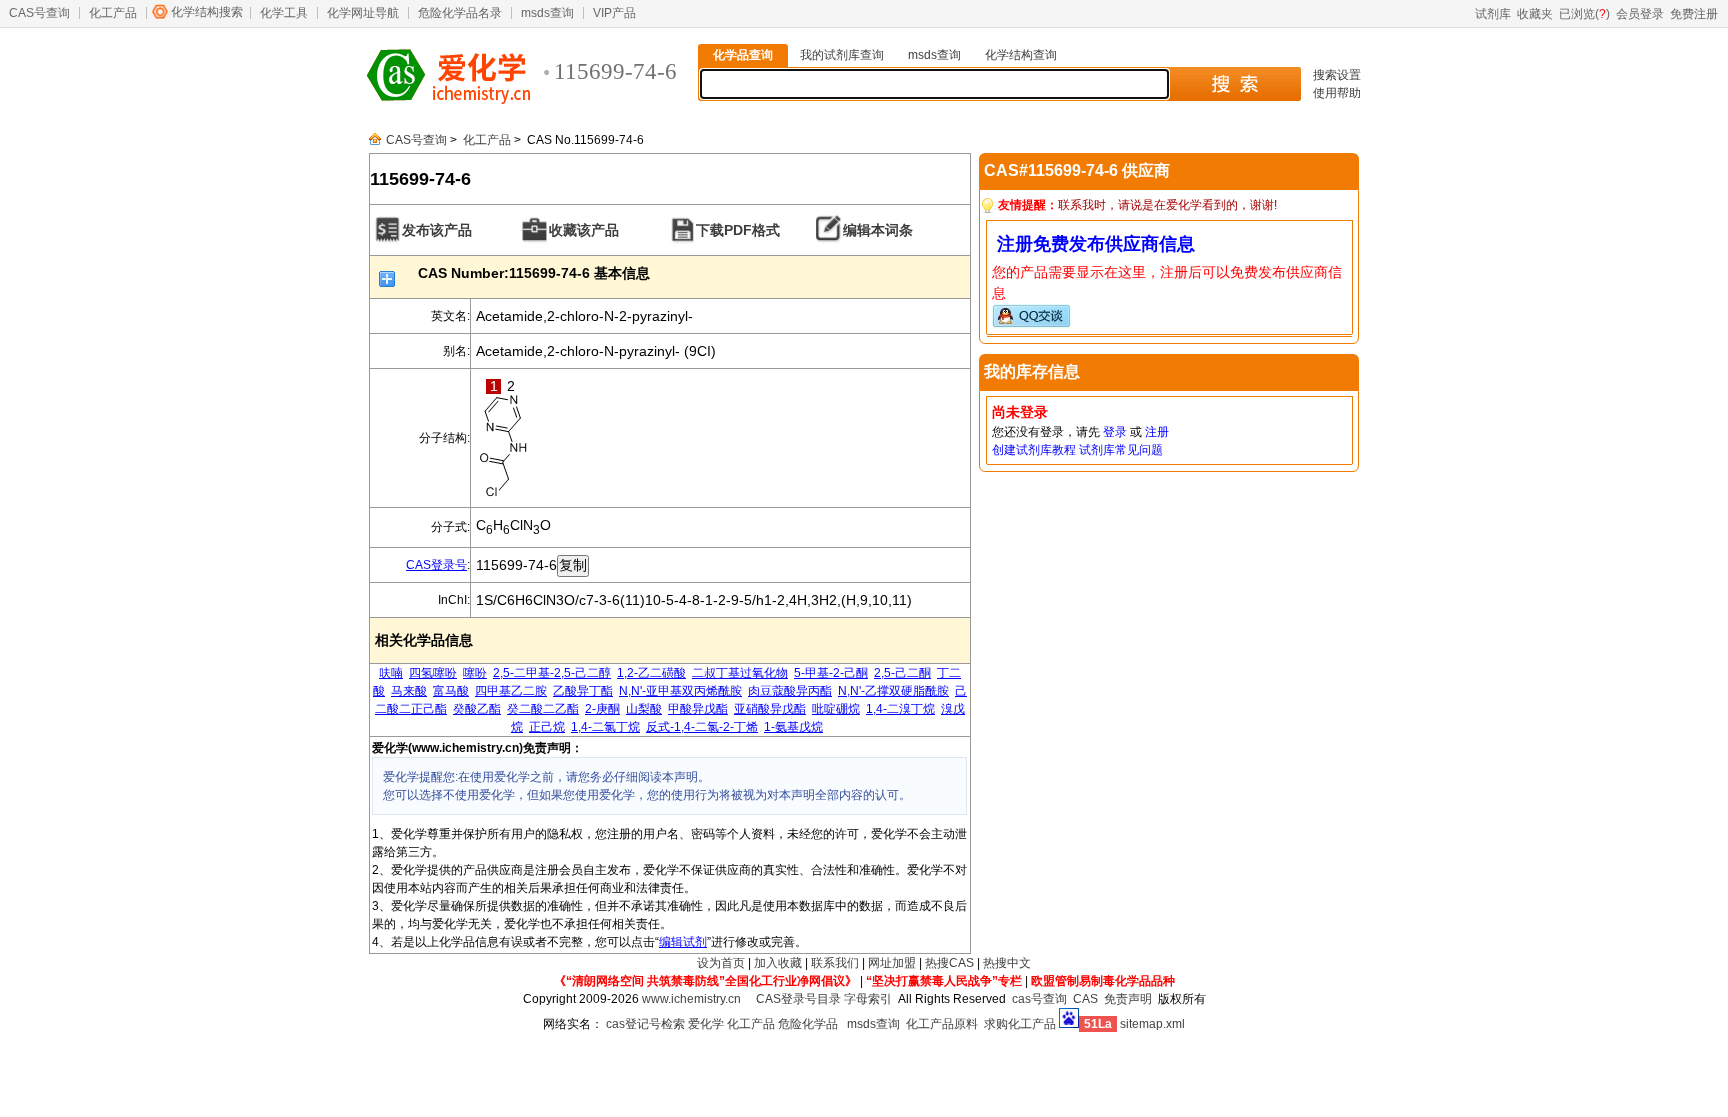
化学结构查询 (1021, 55)
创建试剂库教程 (1034, 450)
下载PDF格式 (738, 230)
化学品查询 (743, 55)
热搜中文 (1007, 963)
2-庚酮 (602, 709)
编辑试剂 (683, 942)
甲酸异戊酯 (698, 709)
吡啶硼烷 (836, 709)
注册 (1157, 432)
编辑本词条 (878, 230)
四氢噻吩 (433, 673)
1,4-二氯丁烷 (605, 727)
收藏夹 (1535, 14)
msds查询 (547, 13)
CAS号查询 (39, 13)
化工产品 (113, 13)
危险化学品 (808, 1024)
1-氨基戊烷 (793, 727)
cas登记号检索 (645, 1024)
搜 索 (1234, 84)
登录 (1115, 432)
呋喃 (391, 673)
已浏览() (1584, 14)
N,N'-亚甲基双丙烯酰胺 (680, 691)
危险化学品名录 (460, 13)
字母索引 (868, 999)
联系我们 (835, 963)
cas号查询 (1039, 999)
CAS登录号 (436, 565)
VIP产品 (614, 13)
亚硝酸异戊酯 (770, 709)
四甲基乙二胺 (511, 691)
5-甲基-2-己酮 (831, 673)
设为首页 (721, 963)
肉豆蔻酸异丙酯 (790, 691)
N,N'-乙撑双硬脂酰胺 (893, 691)
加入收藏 (778, 963)
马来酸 (409, 691)
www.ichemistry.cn (691, 999)
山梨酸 (644, 709)
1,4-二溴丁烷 (900, 709)
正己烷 (547, 727)
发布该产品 (437, 230)
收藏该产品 (584, 230)
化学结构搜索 (207, 12)
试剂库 (1493, 14)
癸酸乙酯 (477, 709)
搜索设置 (1337, 75)
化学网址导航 (363, 13)
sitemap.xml (1152, 1024)
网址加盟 (892, 963)
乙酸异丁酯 (583, 691)
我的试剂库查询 (842, 55)
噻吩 (475, 673)
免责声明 (1128, 999)
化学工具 (284, 13)
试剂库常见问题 (1121, 450)
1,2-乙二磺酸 (651, 673)
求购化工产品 (1020, 1024)
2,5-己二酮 (902, 673)
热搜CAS (949, 963)
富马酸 (451, 691)
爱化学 (706, 1024)
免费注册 (1694, 14)
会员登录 (1640, 14)
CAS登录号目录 (798, 999)
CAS (1085, 999)
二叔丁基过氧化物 (740, 673)
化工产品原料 (942, 1024)
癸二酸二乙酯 (543, 709)
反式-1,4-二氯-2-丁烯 (702, 727)
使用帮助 (1337, 93)
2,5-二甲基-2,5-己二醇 (552, 673)
